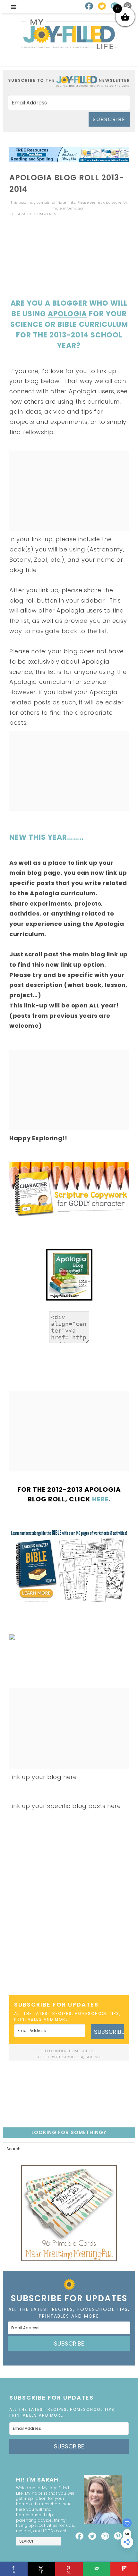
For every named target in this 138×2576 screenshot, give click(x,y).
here (100, 1499)
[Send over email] (97, 2569)
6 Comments (43, 214)
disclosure (112, 203)
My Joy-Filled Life (69, 34)
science (94, 2057)
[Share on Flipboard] (124, 2569)
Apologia (67, 314)
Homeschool (83, 2051)
